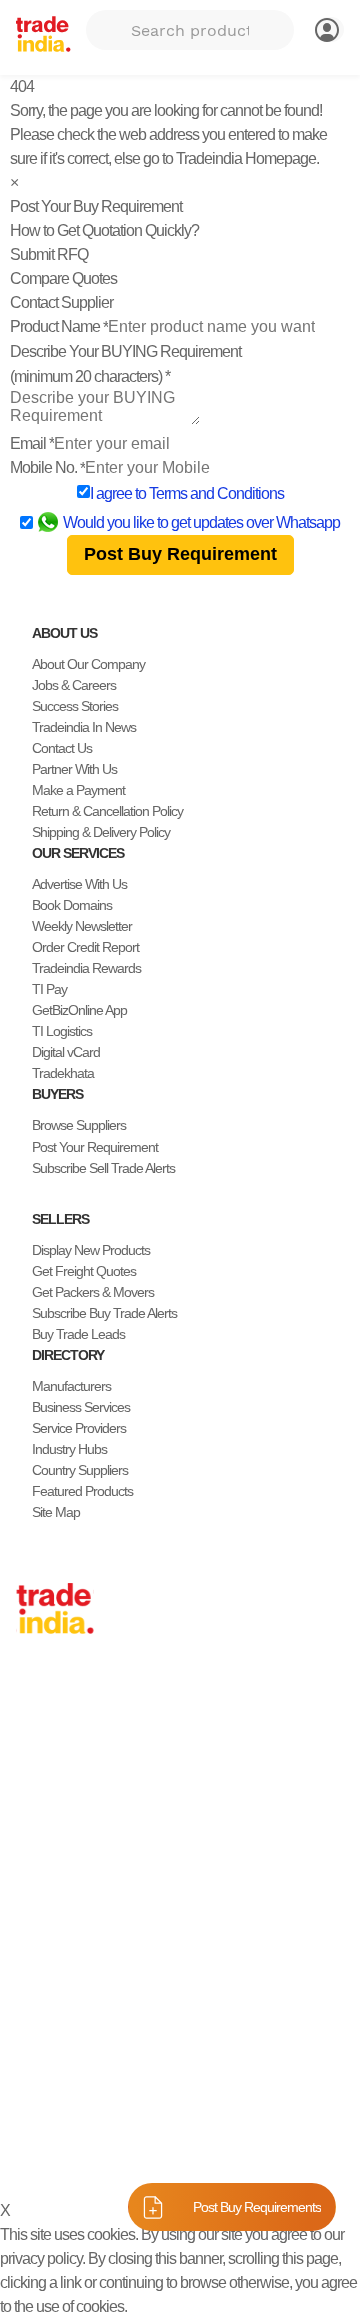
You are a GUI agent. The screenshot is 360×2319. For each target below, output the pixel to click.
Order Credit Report (85, 947)
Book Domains (72, 905)
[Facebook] (40, 2059)
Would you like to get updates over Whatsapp (201, 522)
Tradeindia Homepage (246, 158)
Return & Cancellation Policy (107, 811)
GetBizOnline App (79, 1010)
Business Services (81, 1407)
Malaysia (40, 1817)
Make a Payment (78, 790)
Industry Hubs (69, 1449)
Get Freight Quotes (84, 1271)
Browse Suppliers (79, 1125)
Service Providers (79, 1428)
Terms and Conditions (216, 493)
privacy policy (41, 2258)
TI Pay (49, 989)
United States (52, 1754)
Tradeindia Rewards (86, 968)
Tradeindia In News (84, 727)
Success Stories (75, 706)
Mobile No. (47, 467)
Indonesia (42, 1880)
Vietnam (38, 1796)
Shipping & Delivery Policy (101, 832)
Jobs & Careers (74, 685)
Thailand (39, 1775)
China (32, 1712)
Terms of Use (249, 2131)
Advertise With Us (79, 884)
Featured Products (82, 1491)
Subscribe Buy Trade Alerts (104, 1313)
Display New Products (91, 1250)
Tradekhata (63, 1073)
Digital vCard (66, 1052)
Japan (33, 1691)
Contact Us (62, 748)
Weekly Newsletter (82, 926)
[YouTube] (88, 2059)
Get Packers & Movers (93, 1292)
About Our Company (88, 664)
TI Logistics (62, 1031)
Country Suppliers (80, 1470)
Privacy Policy (155, 2131)
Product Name (59, 326)
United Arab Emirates (73, 1859)
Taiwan (35, 1733)
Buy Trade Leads (78, 1334)
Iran (26, 1901)
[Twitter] (56, 2059)
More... (35, 1943)
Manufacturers (71, 1386)
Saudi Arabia (50, 1922)
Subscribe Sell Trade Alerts (103, 1168)
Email (32, 443)
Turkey (34, 1838)
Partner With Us (74, 769)
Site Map (56, 1512)
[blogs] (104, 2059)
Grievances (51, 2155)
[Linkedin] (72, 2059)
